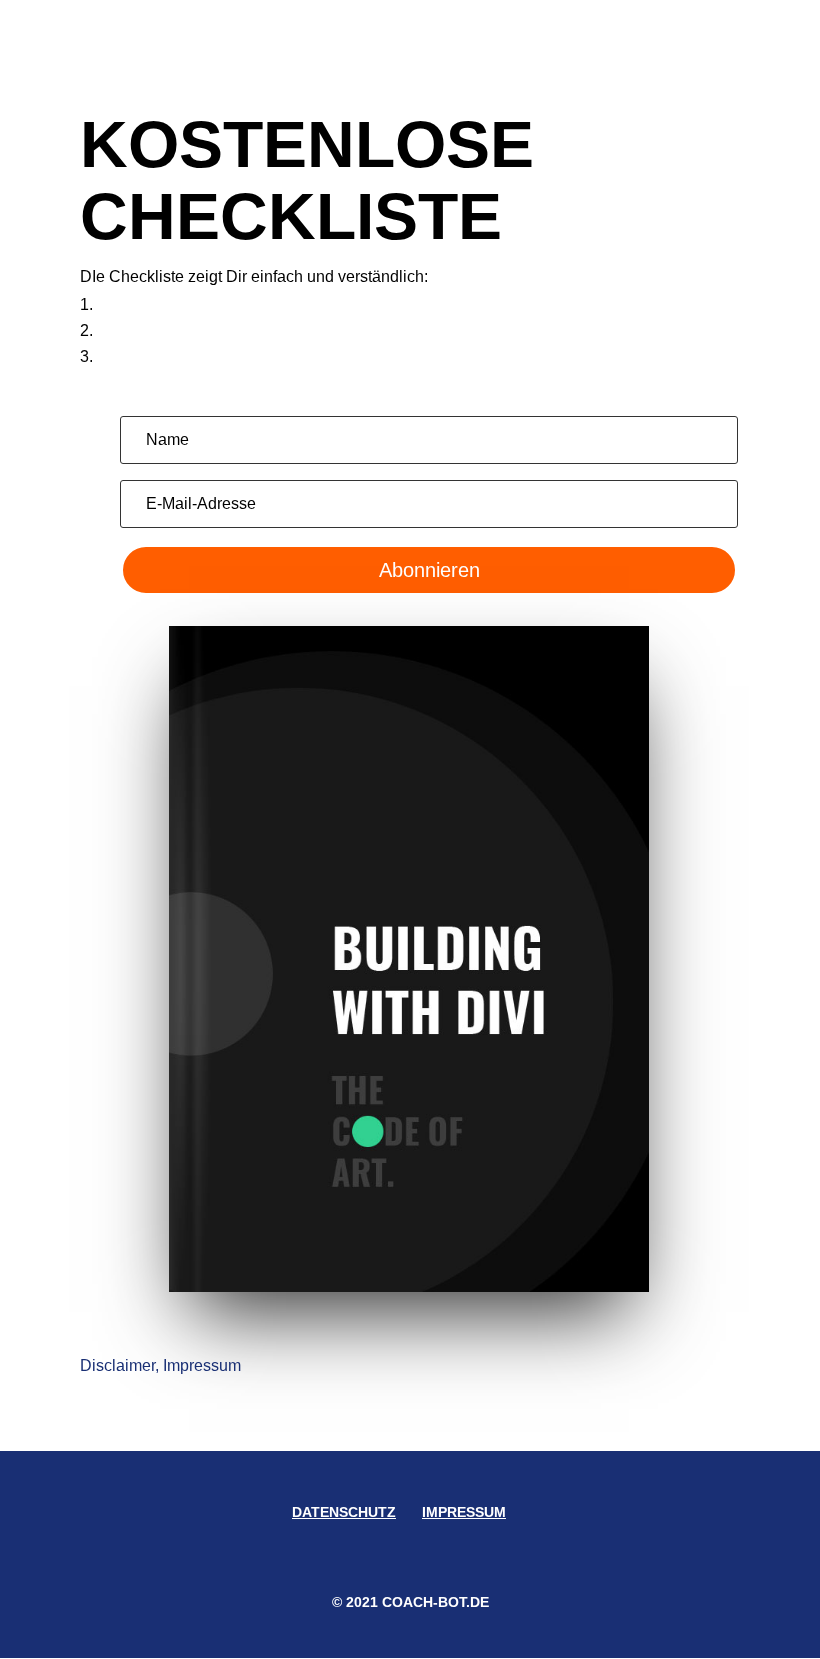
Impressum (464, 1512)
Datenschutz (344, 1512)
